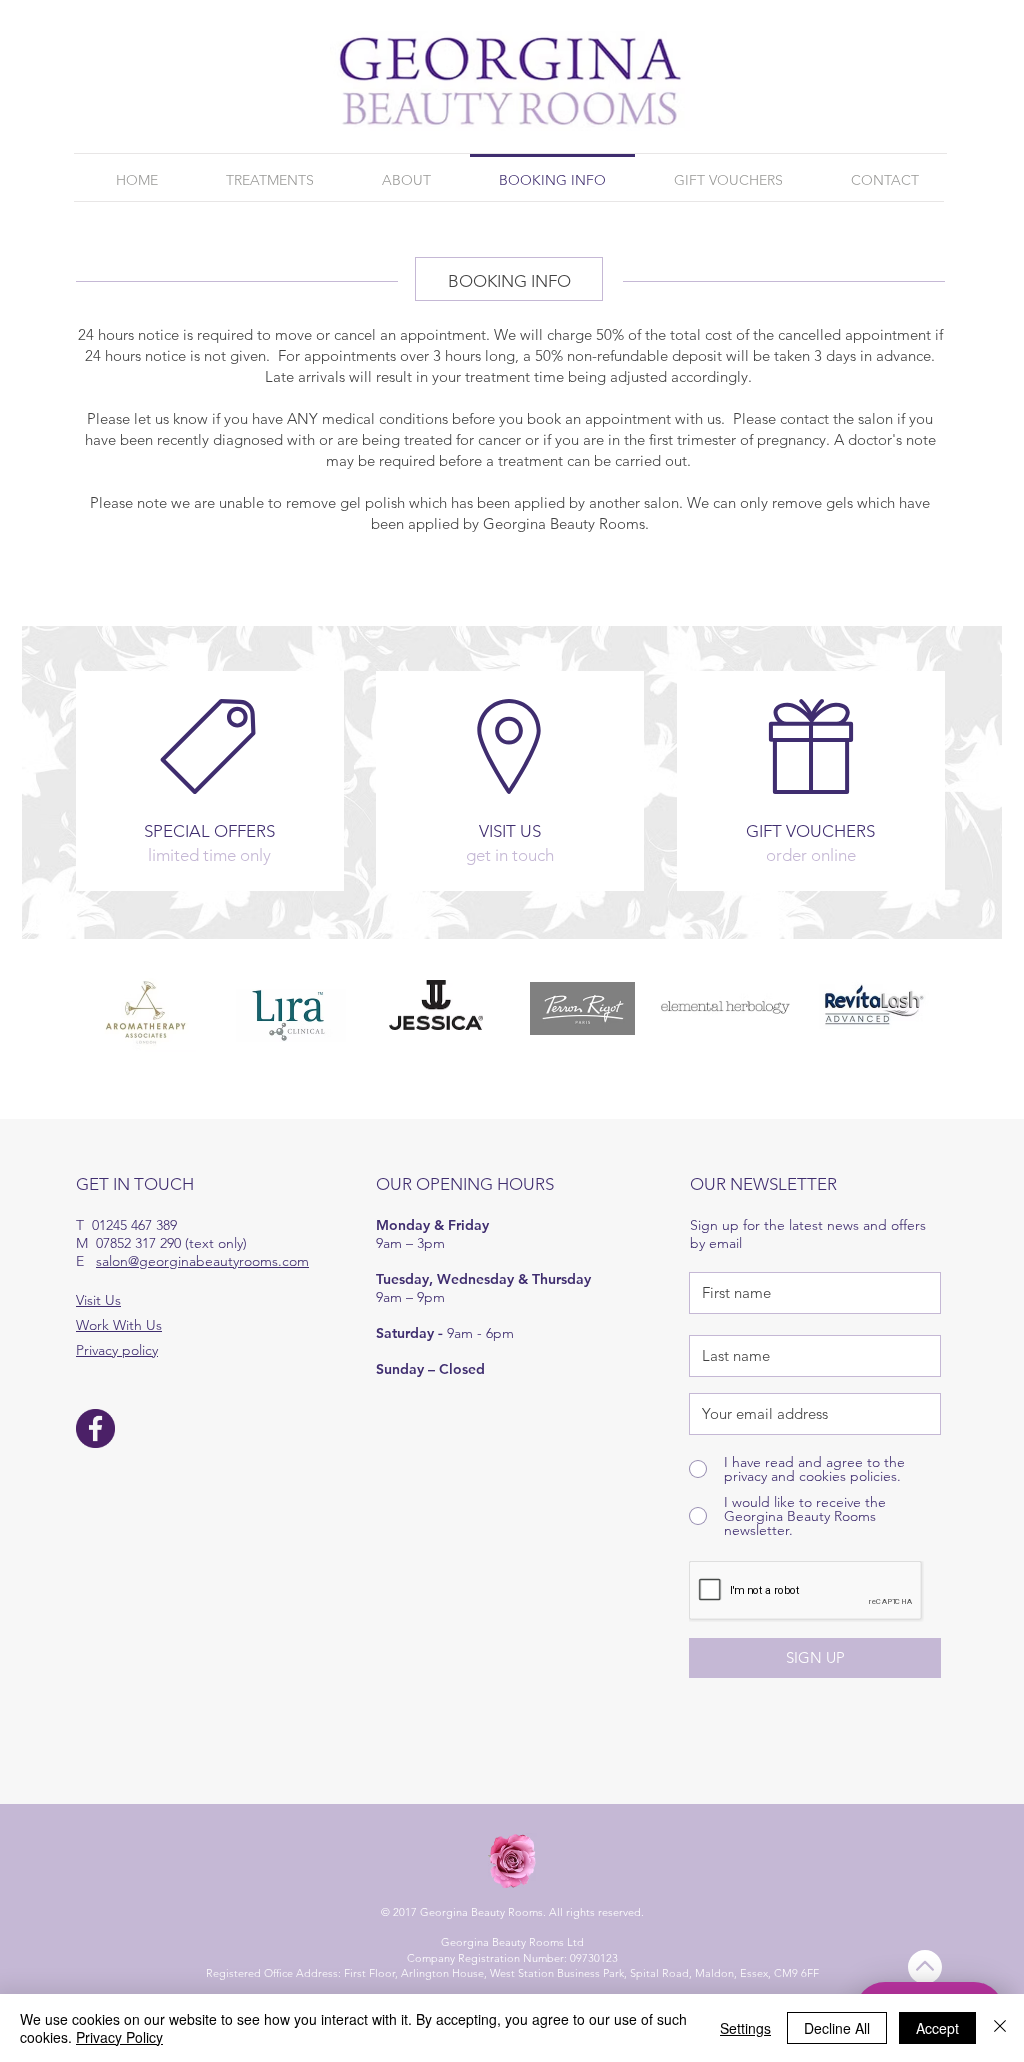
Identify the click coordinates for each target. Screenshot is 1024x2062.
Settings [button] (745, 2028)
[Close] (1000, 2028)
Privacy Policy (119, 2037)
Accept (937, 2028)
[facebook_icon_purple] (95, 1428)
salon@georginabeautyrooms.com (202, 1261)
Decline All (837, 2028)
